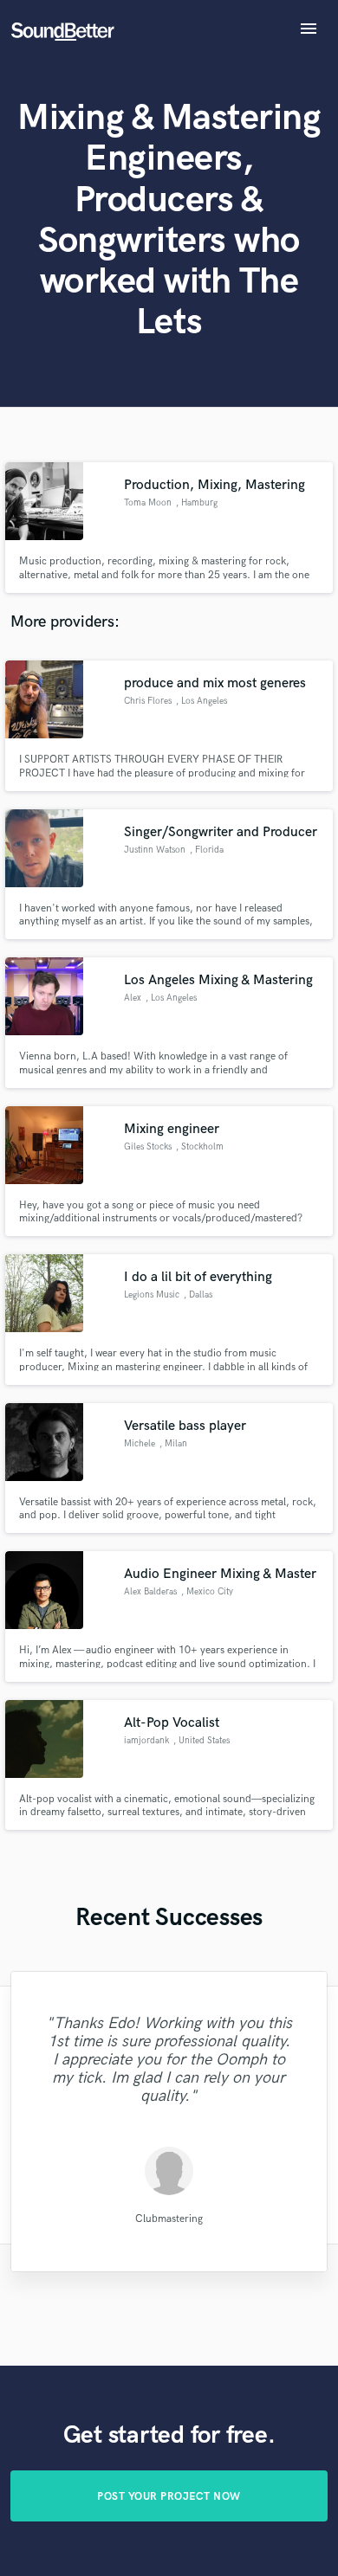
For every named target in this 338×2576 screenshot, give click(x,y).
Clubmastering (169, 2219)
